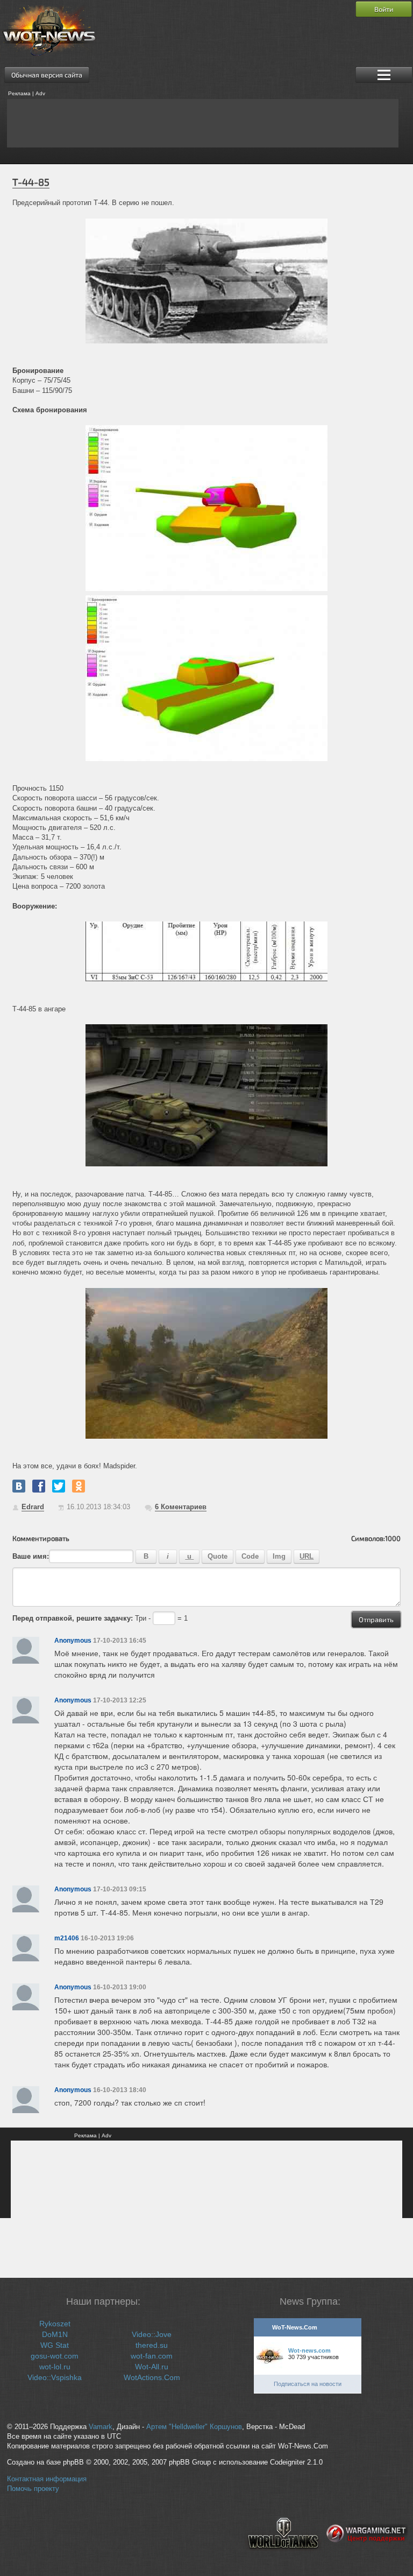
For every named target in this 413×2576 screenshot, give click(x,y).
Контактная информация (47, 2479)
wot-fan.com (152, 2356)
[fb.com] (39, 1486)
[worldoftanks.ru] (283, 2558)
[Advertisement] (203, 123)
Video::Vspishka (55, 2377)
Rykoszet (55, 2324)
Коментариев (181, 1507)
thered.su (152, 2345)
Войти (384, 9)
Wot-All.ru (152, 2367)
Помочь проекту (33, 2489)
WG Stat (55, 2345)
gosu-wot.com (55, 2356)
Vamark (101, 2427)
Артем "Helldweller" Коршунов (194, 2427)
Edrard (33, 1507)
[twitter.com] (59, 1486)
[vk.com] (19, 1486)
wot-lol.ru (55, 2367)
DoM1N (55, 2334)
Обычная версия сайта (47, 75)
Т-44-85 (31, 182)
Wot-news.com (309, 2350)
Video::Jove (152, 2334)
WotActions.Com (152, 2377)
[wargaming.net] (367, 2558)
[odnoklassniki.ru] (79, 1486)
